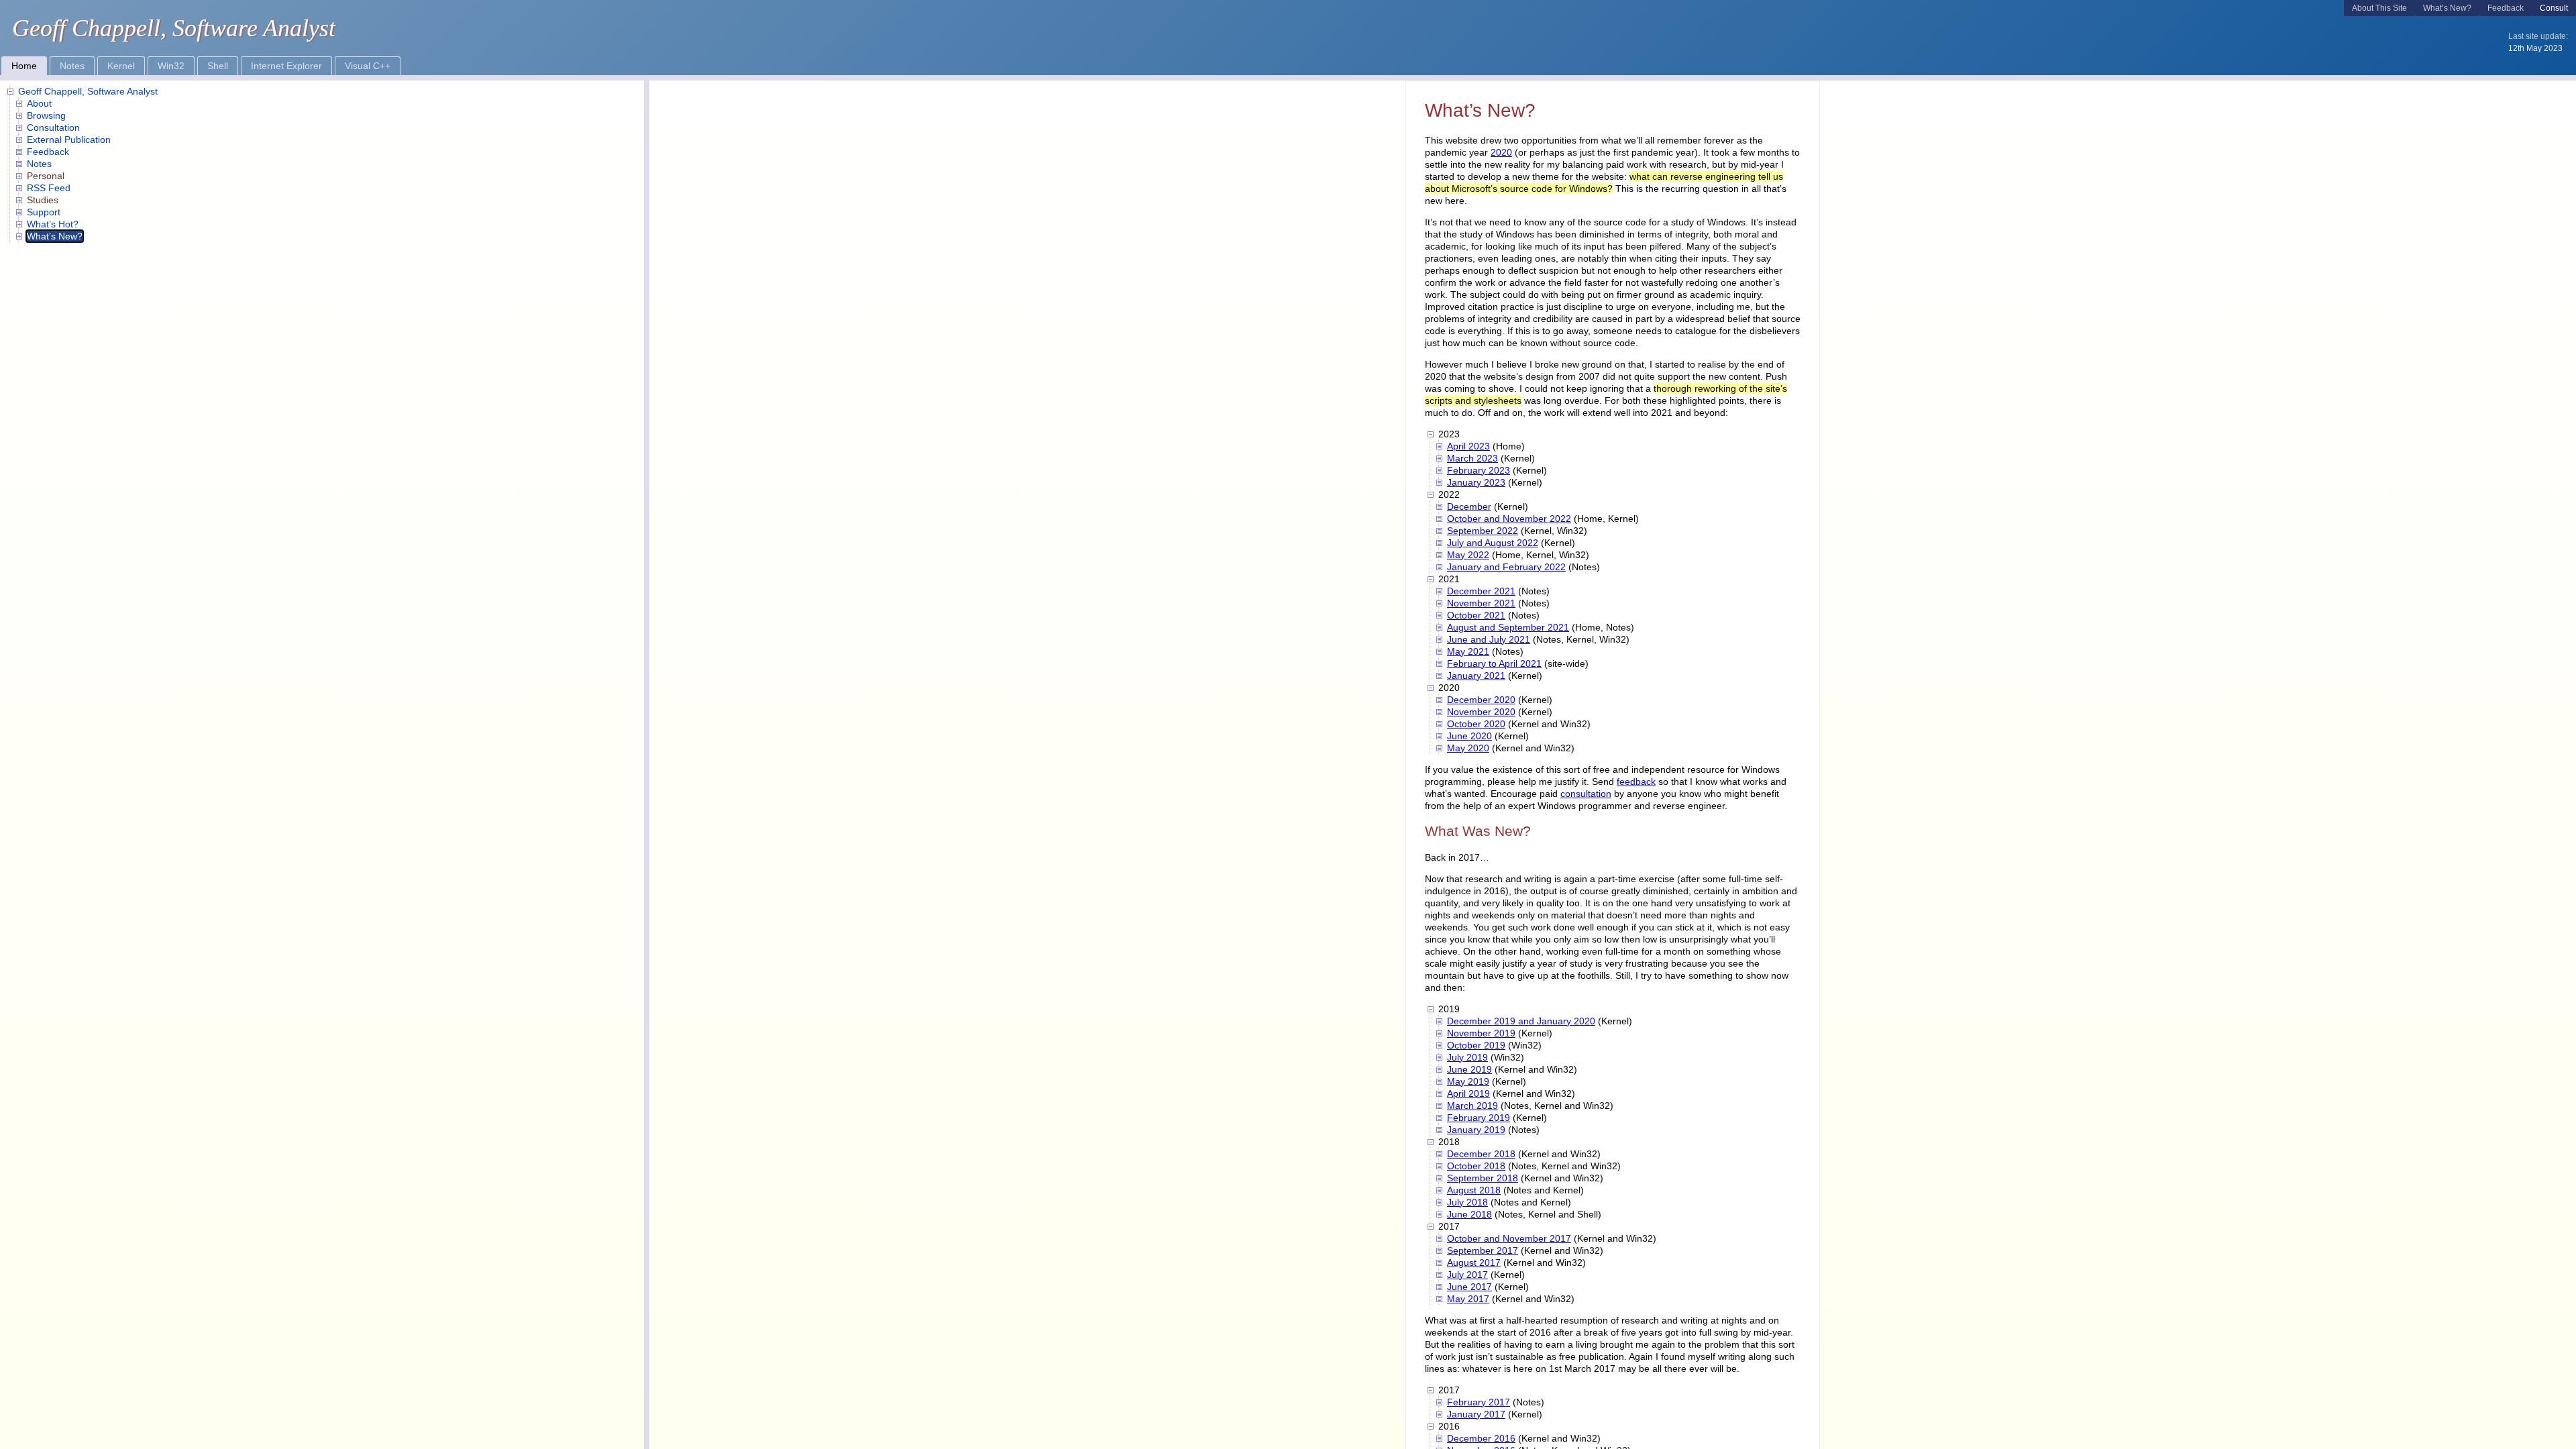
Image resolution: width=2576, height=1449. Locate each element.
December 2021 (1481, 591)
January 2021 (1476, 676)
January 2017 (1476, 1414)
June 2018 (1469, 1214)
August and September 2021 (1508, 627)
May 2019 (1468, 1081)
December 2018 (1481, 1154)
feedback (1636, 782)
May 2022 (1468, 555)
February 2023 (1479, 470)
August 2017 (1474, 1263)
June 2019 (1469, 1069)
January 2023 (1476, 482)
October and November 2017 (1509, 1238)
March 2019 (1472, 1106)
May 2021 (1468, 651)
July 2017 (1467, 1275)
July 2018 (1467, 1202)
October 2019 (1476, 1045)
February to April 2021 (1494, 663)
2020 (1501, 152)
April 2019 (1468, 1093)
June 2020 (1469, 736)
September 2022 (1483, 531)
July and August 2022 (1493, 543)
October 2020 (1476, 724)
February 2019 (1479, 1118)
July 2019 (1467, 1057)
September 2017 (1483, 1250)
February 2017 (1479, 1402)
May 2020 (1468, 748)
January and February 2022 (1506, 567)
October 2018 (1476, 1166)
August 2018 (1474, 1190)
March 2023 (1472, 458)
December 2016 (1481, 1438)
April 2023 (1468, 446)
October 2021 (1476, 615)
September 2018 (1483, 1178)
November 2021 (1481, 603)
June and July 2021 (1489, 639)
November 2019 (1481, 1033)
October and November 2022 (1509, 519)
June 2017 (1469, 1287)
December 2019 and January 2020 (1521, 1021)
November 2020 (1481, 712)
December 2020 (1481, 700)
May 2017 (1468, 1299)
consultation (1586, 794)
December (1469, 506)
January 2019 (1476, 1130)
